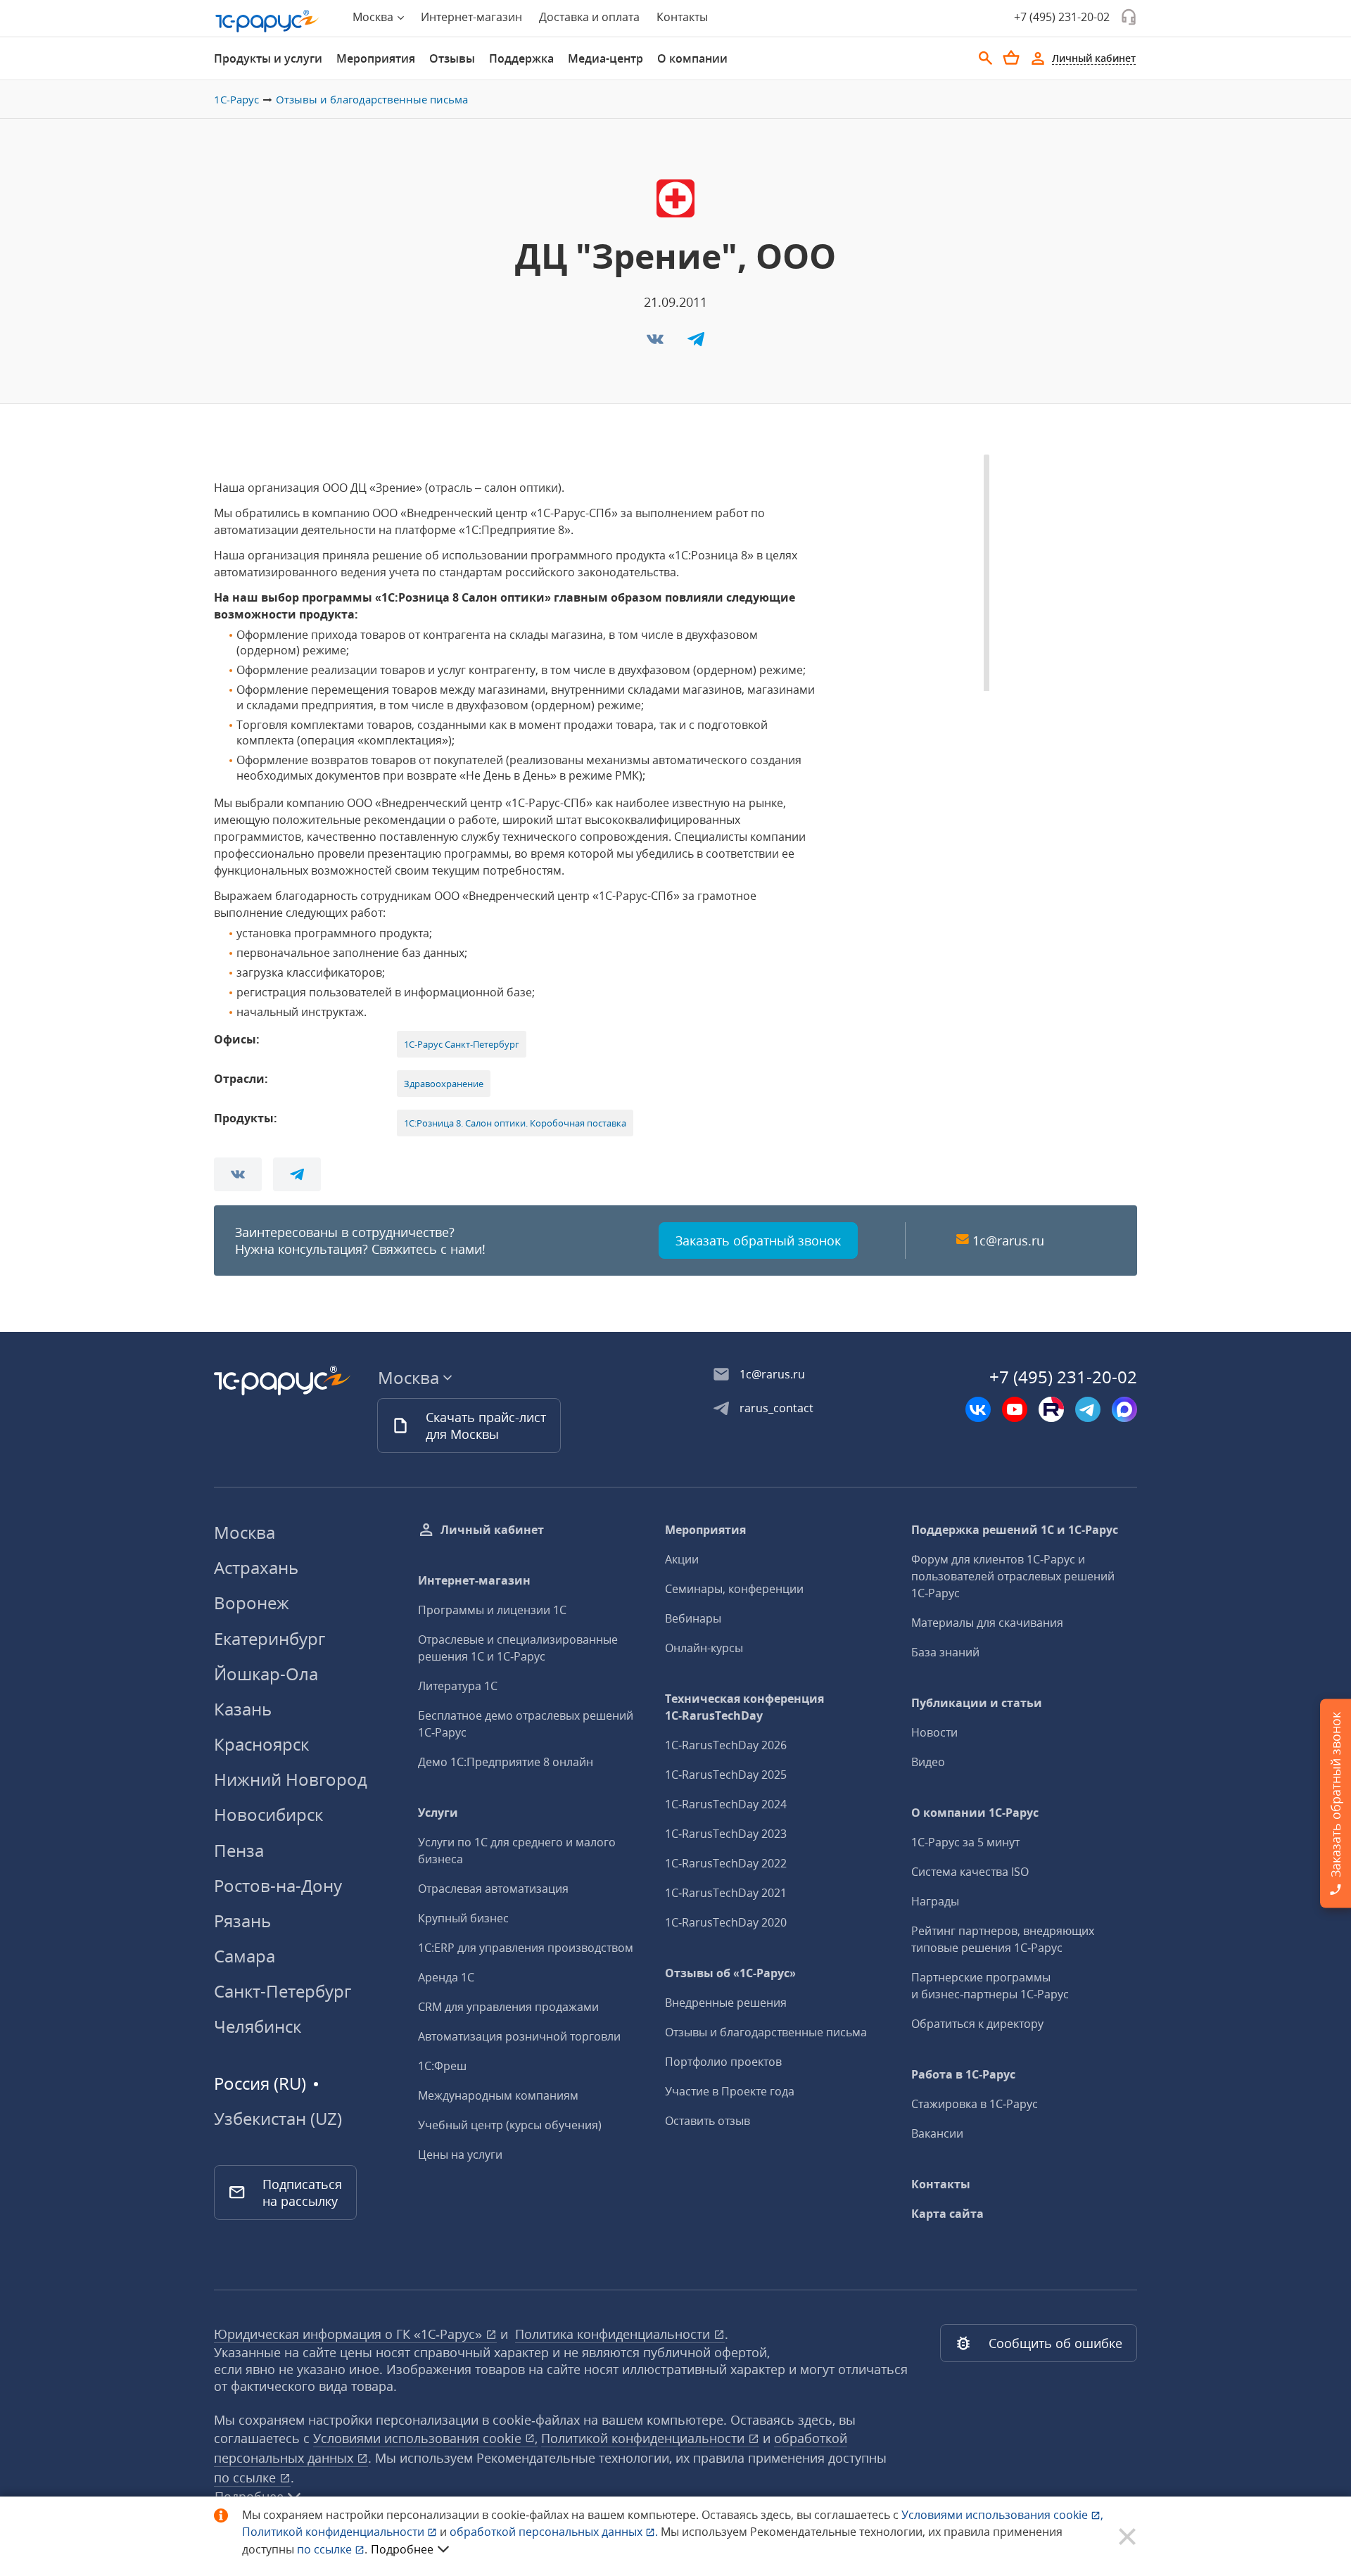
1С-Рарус (236, 99)
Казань (243, 1709)
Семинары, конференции (734, 1589)
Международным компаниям (498, 2095)
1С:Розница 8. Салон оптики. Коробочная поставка (515, 1123)
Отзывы (452, 58)
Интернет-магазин (471, 17)
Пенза (239, 1850)
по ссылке (247, 2477)
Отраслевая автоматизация (493, 1889)
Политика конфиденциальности (614, 2334)
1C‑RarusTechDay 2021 (726, 1893)
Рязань (242, 1921)
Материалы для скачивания (987, 1623)
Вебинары (693, 1618)
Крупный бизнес (463, 1918)
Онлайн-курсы (704, 1648)
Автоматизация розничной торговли (519, 2036)
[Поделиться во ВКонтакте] (657, 343)
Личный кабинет (492, 1530)
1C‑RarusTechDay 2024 (726, 1804)
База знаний (945, 1652)
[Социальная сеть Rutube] (1051, 1409)
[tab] (268, 58)
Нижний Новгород (291, 1779)
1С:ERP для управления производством (526, 1948)
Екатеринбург (269, 1638)
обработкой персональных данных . (555, 2532)
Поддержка (521, 58)
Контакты (682, 17)
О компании (692, 58)
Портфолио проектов (723, 2062)
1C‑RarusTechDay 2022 (726, 1863)
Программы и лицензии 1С (492, 1610)
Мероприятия (376, 58)
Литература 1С (458, 1686)
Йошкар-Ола (266, 1674)
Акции (682, 1559)
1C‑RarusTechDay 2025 (726, 1775)
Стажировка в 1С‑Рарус (975, 2104)
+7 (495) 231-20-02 (1062, 17)
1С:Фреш (442, 2066)
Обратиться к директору (977, 2024)
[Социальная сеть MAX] (1124, 1409)
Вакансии (937, 2133)
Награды (935, 1901)
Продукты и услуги (268, 58)
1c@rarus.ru (1008, 1241)
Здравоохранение (444, 1084)
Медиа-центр (605, 58)
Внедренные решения (726, 2003)
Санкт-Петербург (283, 1991)
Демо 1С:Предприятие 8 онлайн (506, 1762)
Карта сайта (947, 2214)
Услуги (438, 1813)
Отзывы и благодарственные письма (372, 99)
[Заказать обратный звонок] (1129, 17)
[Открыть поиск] (986, 58)
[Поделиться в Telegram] (696, 343)
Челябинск (258, 2026)
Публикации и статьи (977, 1703)
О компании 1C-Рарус (975, 1813)
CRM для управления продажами (508, 2007)
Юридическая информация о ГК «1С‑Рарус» (350, 2334)
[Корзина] (1011, 58)
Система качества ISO (970, 1872)
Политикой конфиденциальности (335, 2532)
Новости (934, 1732)
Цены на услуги (460, 2155)
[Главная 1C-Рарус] (267, 21)
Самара (245, 1956)
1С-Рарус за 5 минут (965, 1842)
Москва (245, 1532)
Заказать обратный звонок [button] (758, 1241)
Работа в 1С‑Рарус (963, 2074)
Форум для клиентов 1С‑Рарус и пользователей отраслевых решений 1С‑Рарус (1013, 1576)
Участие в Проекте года (730, 2091)
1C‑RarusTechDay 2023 (726, 1834)
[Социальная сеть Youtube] (1015, 1409)
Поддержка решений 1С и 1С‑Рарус (1015, 1530)
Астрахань (256, 1567)
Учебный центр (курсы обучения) (510, 2125)
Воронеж (252, 1603)
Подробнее (402, 2549)
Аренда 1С (446, 1977)
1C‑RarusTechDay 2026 (726, 1745)
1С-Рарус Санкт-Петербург (462, 1044)
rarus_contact (776, 1408)
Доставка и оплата (589, 17)
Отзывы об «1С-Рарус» (730, 1973)
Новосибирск (268, 1814)
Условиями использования (1002, 2515)
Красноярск (261, 1744)
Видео (928, 1762)
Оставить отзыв (708, 2121)
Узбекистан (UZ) (278, 2119)
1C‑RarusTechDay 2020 (726, 1922)
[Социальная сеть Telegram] (1088, 1409)
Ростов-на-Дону (278, 1885)
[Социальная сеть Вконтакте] (978, 1409)
